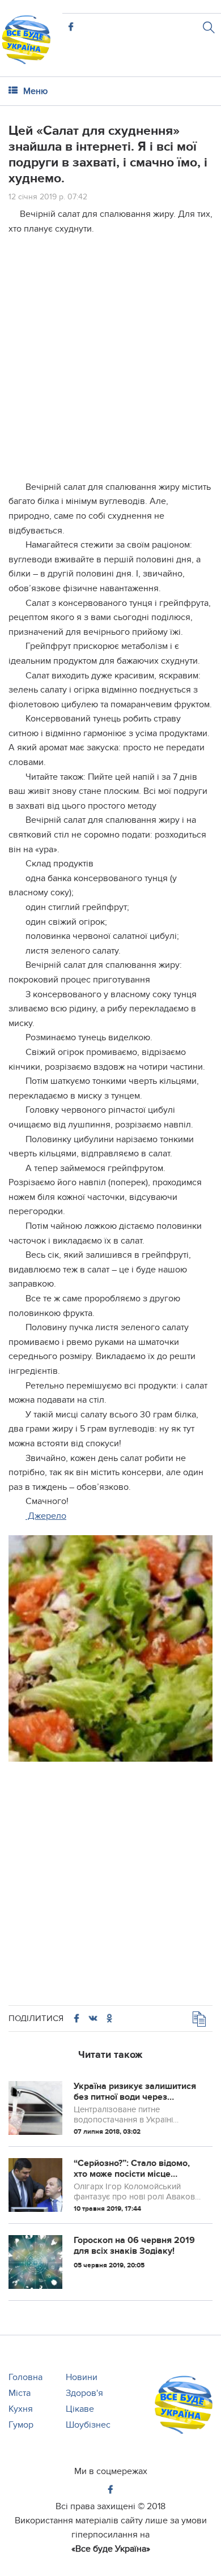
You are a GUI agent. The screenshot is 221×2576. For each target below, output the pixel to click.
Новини (82, 2377)
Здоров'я (84, 2393)
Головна (25, 2377)
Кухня (21, 2409)
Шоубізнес (88, 2425)
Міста (20, 2393)
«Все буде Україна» (111, 2549)
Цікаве (80, 2409)
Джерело (46, 1516)
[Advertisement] (110, 355)
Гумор (21, 2425)
